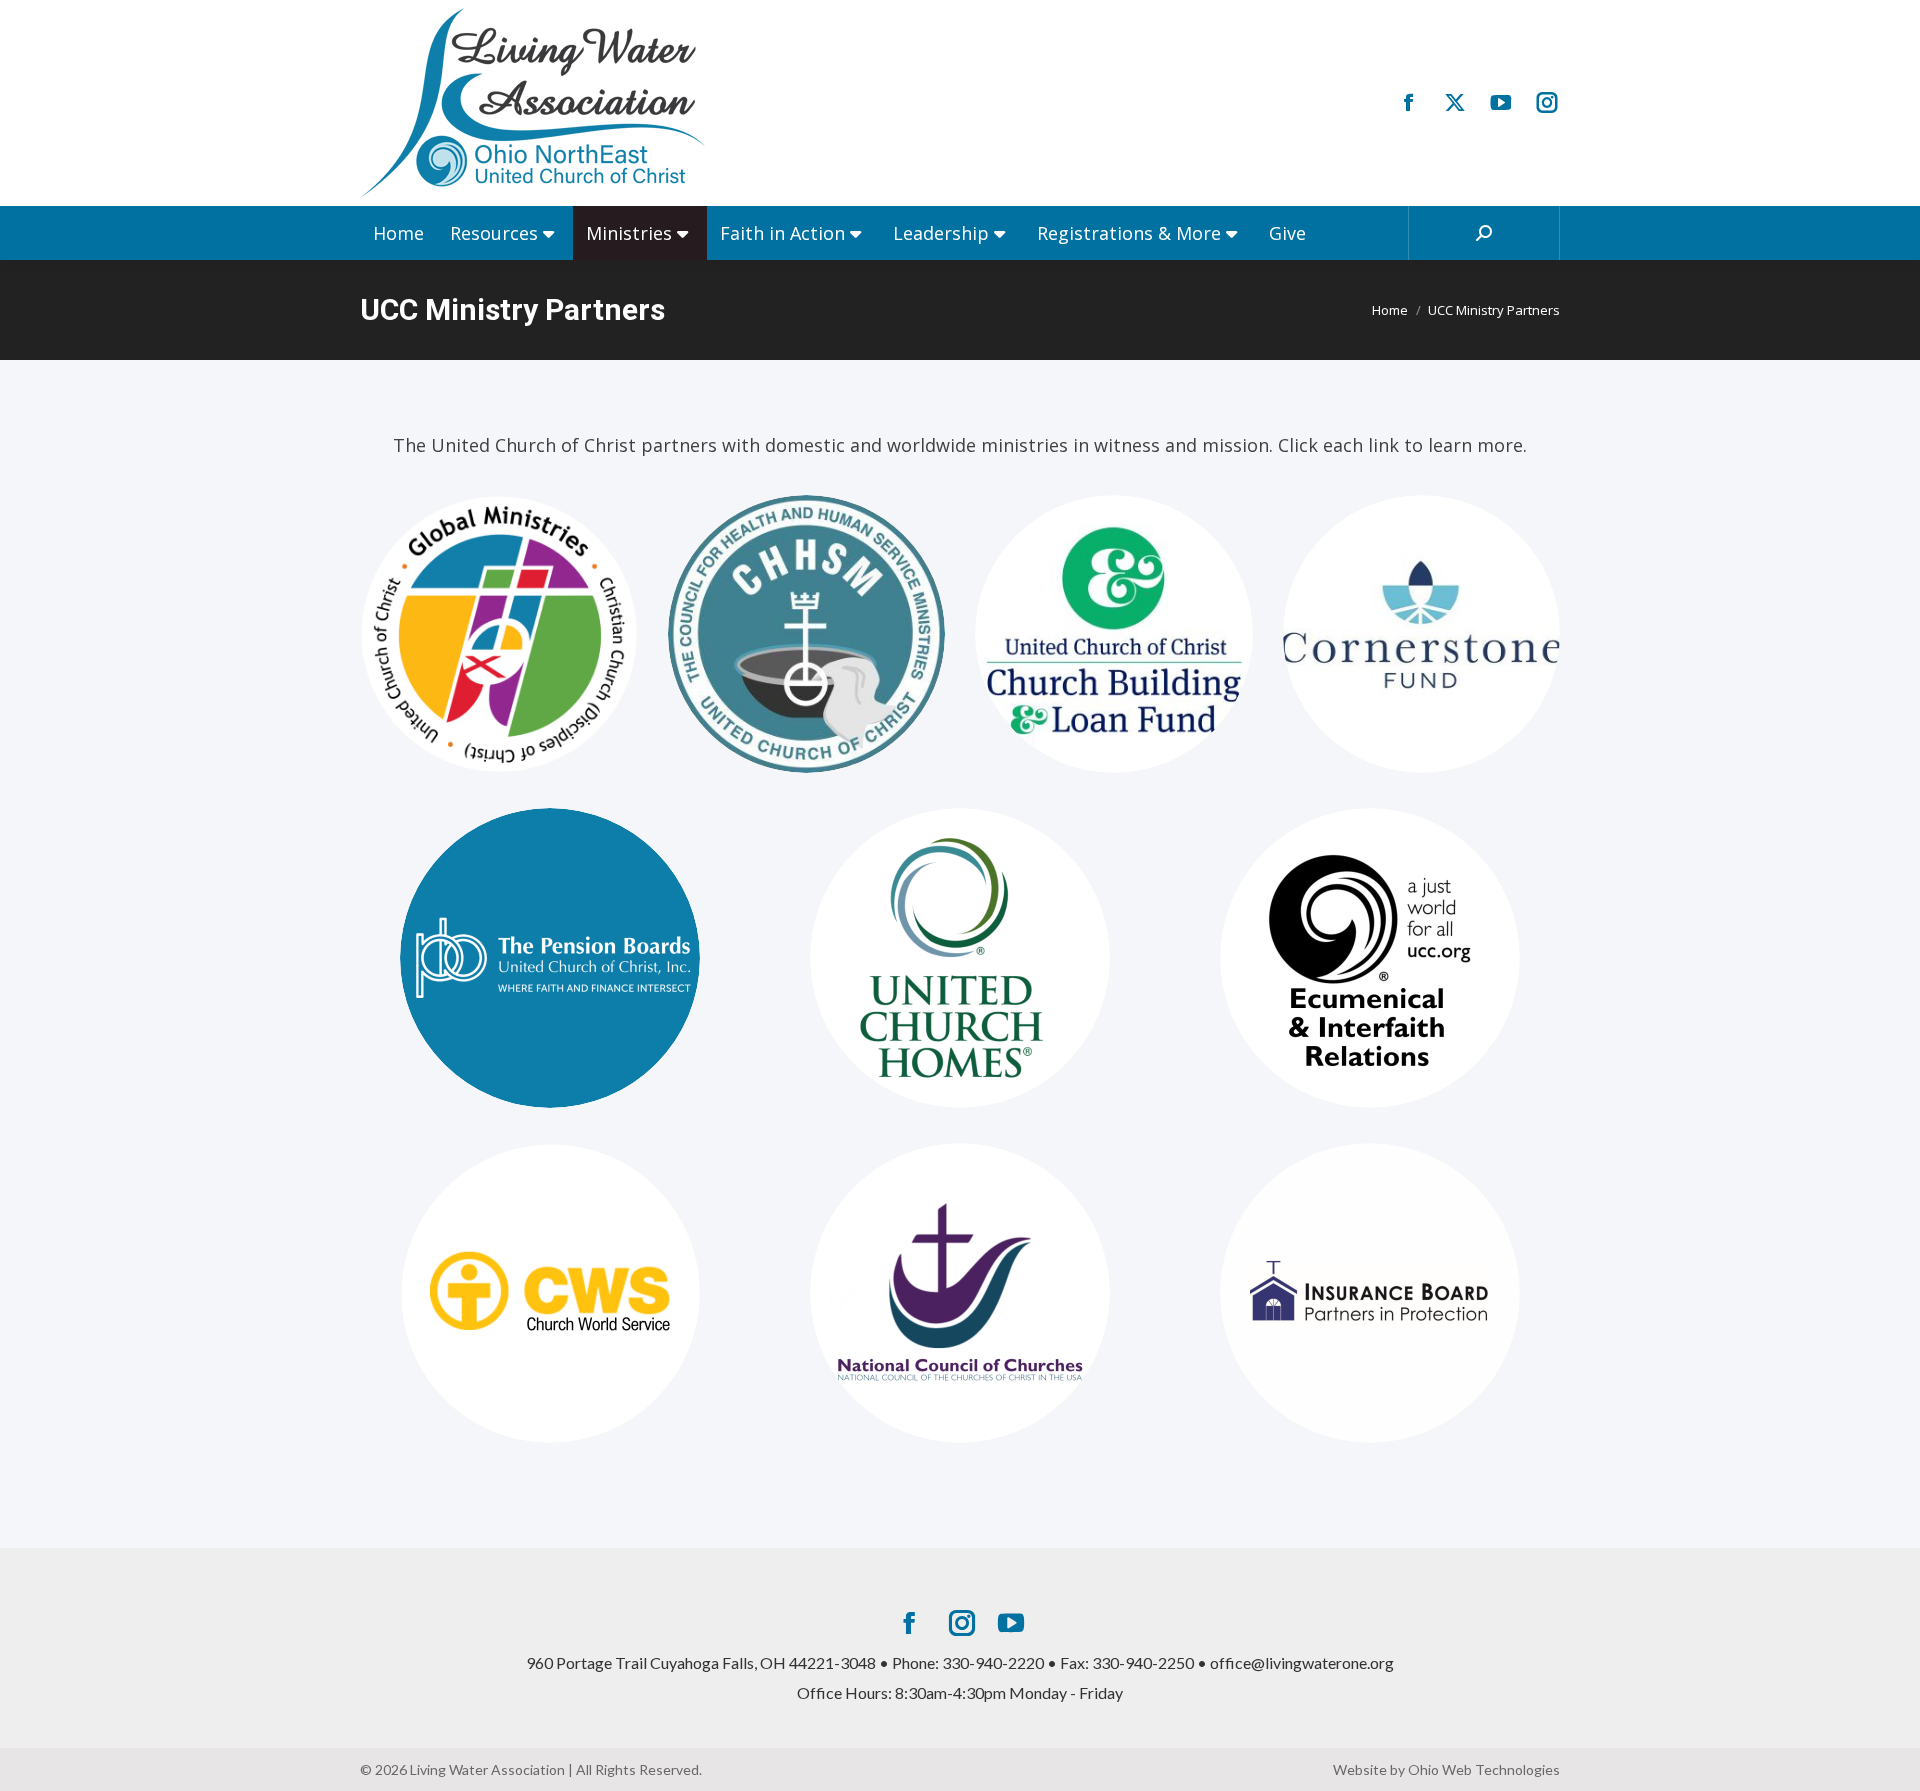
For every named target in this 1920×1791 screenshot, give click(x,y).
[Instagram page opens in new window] (1547, 103)
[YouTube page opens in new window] (1501, 103)
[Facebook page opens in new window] (1409, 103)
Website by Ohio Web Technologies (1446, 1769)
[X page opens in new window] (1455, 103)
